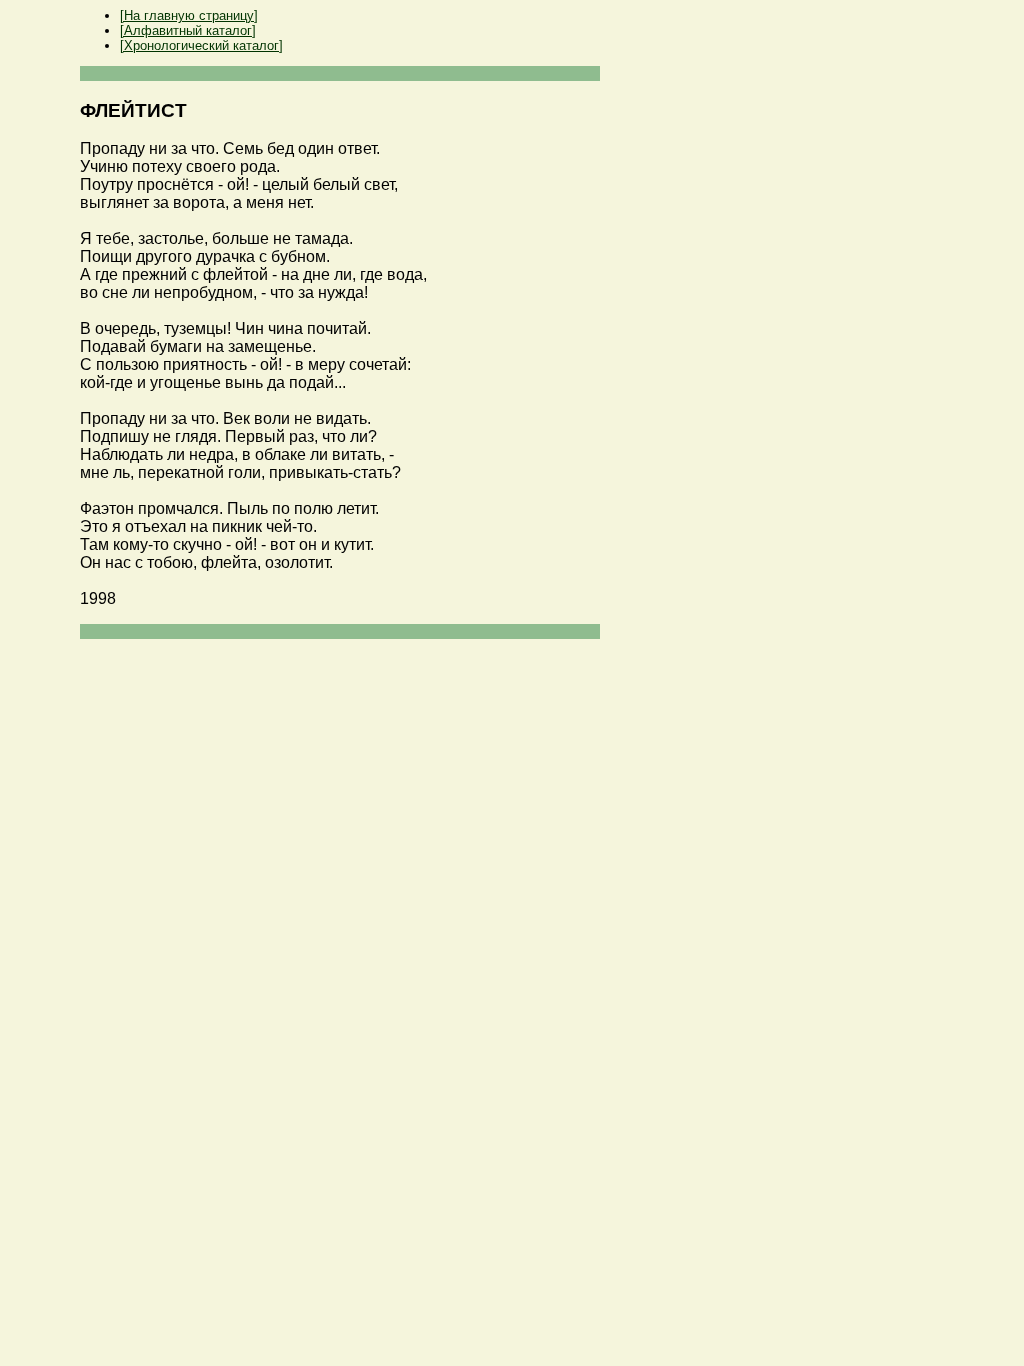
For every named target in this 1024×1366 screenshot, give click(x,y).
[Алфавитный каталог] (188, 30)
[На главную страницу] (189, 15)
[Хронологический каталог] (201, 45)
